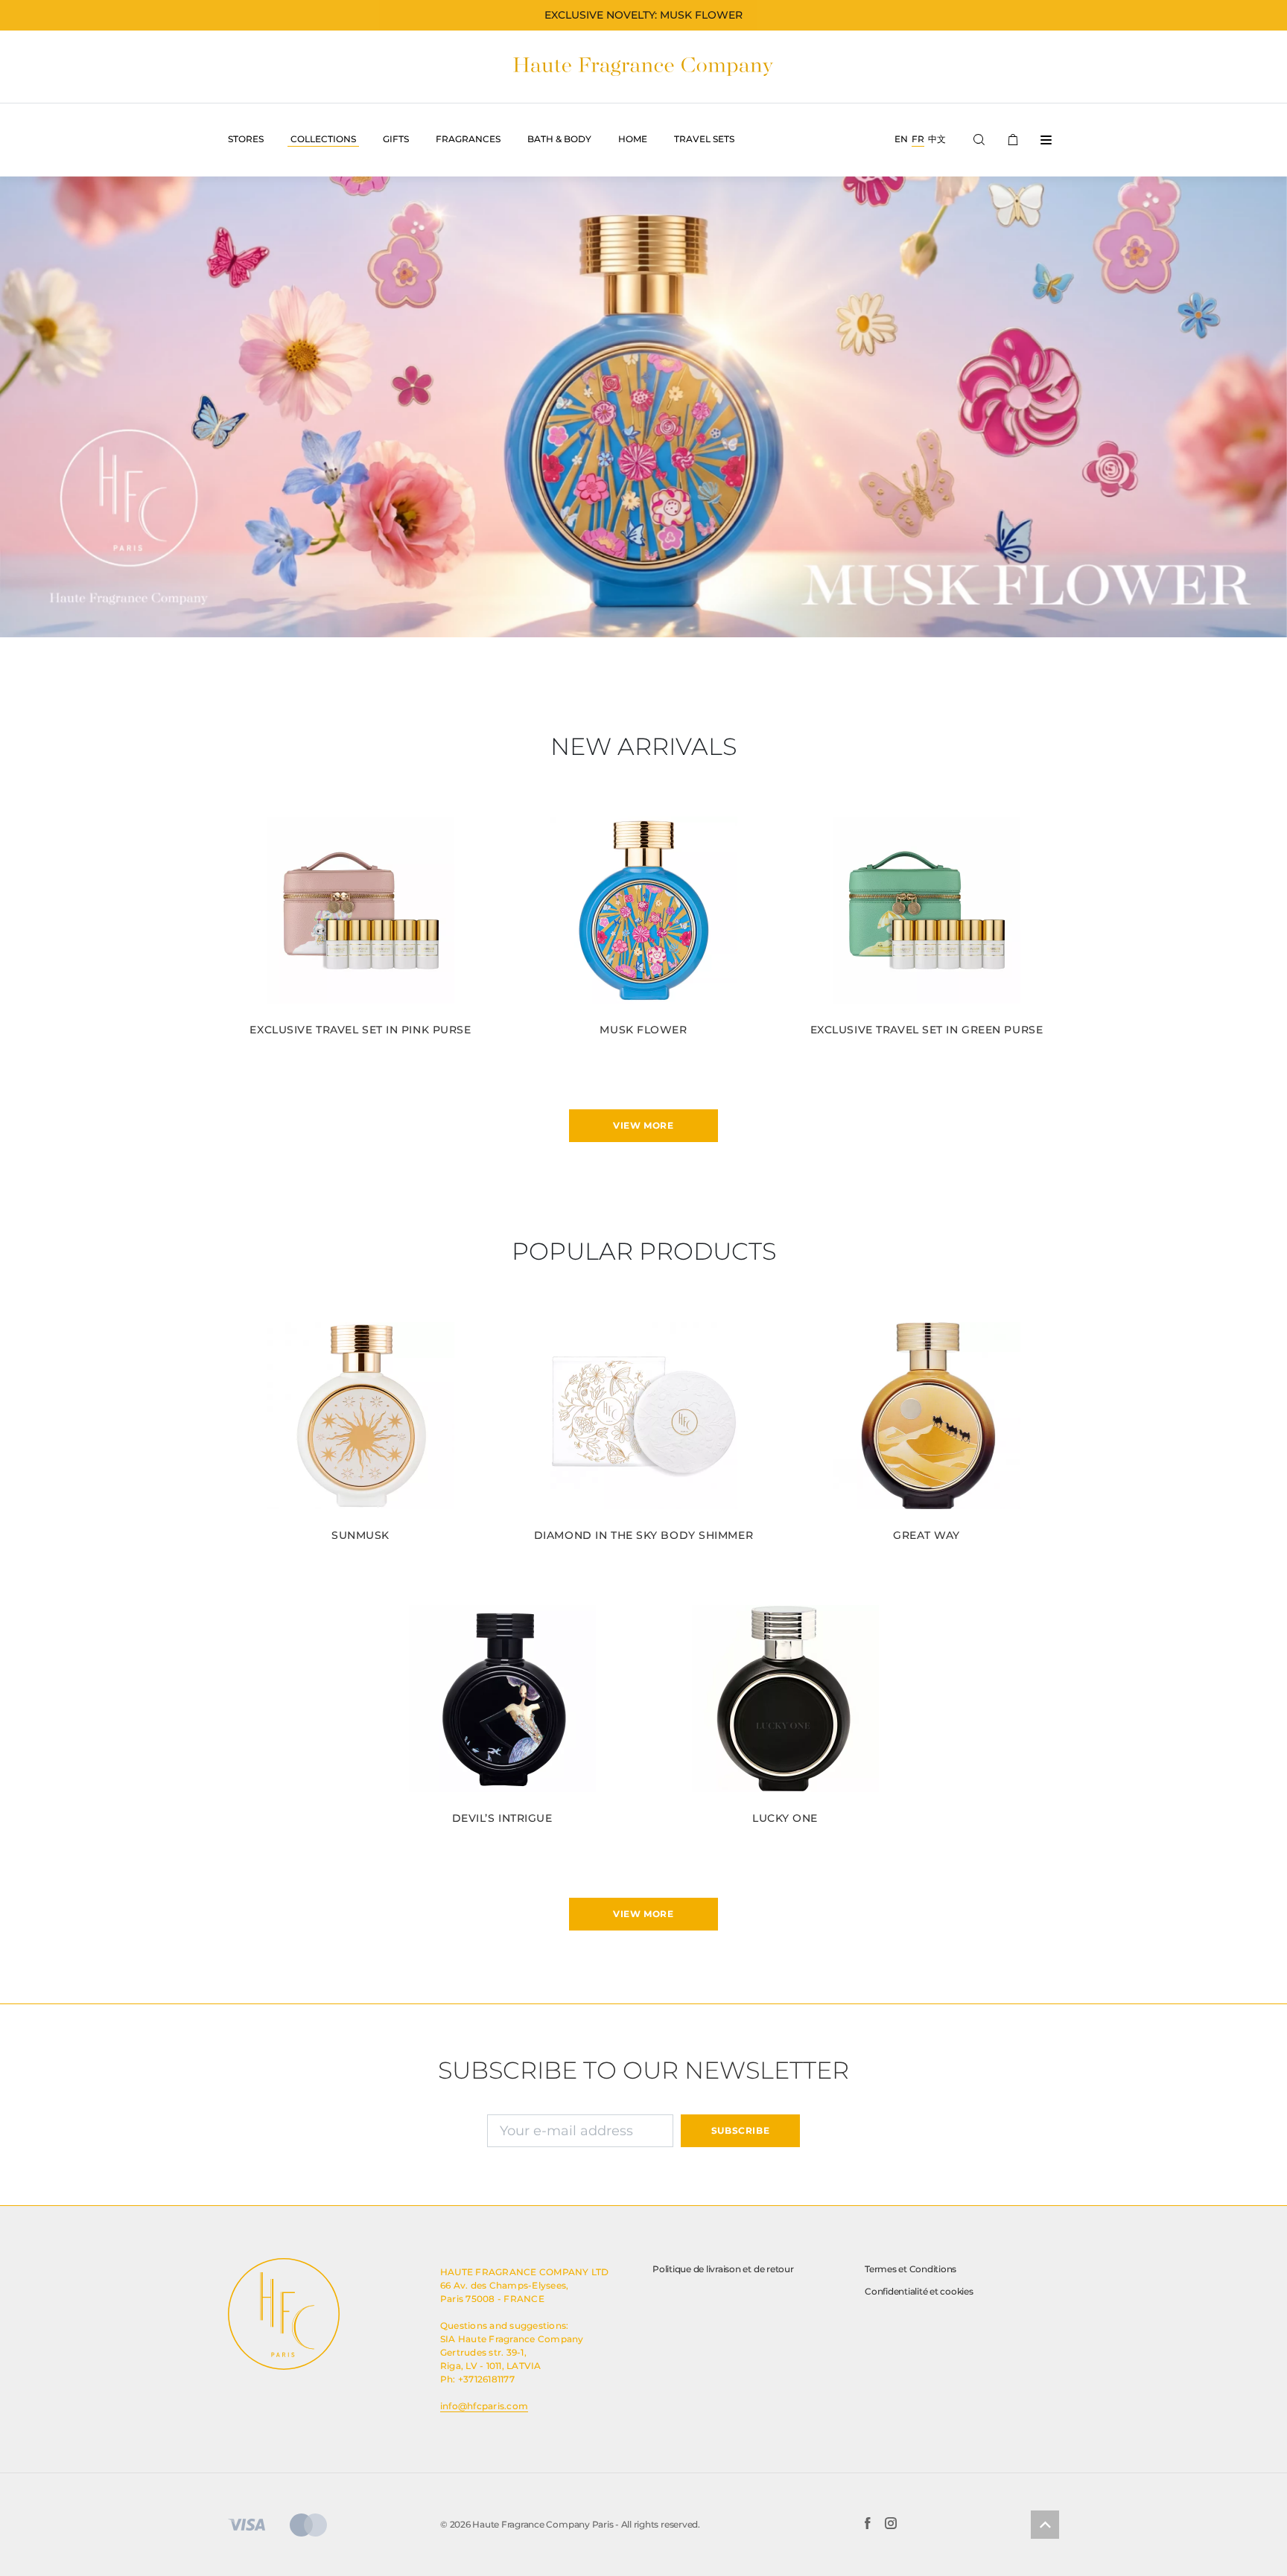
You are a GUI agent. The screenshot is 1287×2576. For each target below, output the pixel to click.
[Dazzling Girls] (643, 407)
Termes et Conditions (911, 2269)
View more (643, 1125)
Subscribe (740, 2130)
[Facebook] (867, 2525)
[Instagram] (891, 2525)
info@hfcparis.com (484, 2406)
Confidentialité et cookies (919, 2291)
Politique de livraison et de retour (723, 2269)
